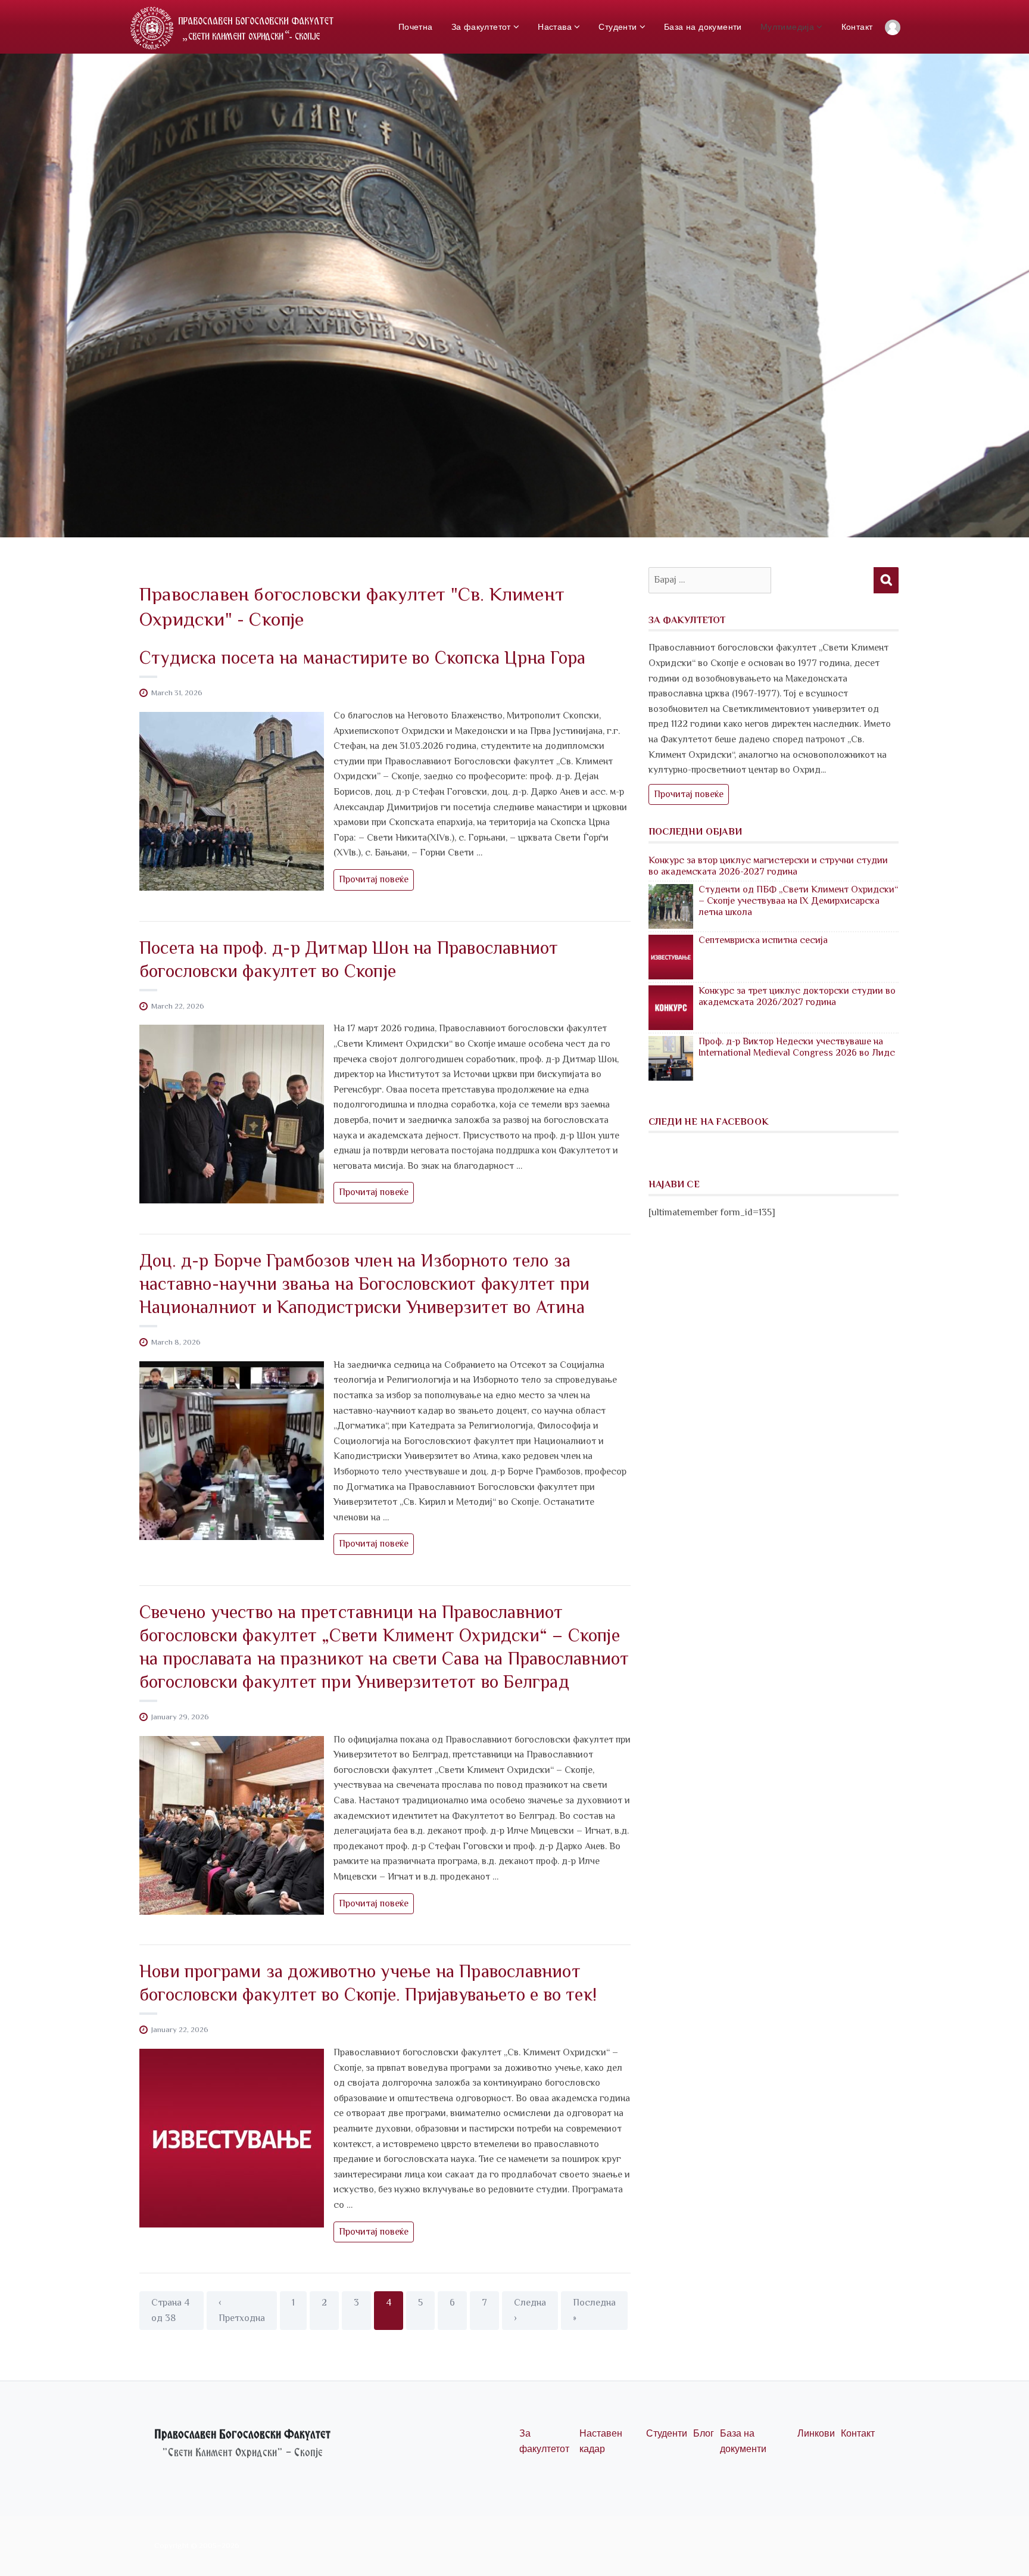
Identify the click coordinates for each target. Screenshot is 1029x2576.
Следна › (530, 2310)
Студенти (618, 27)
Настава (555, 27)
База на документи (703, 27)
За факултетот (481, 27)
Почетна (416, 27)
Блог (704, 2433)
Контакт (857, 27)
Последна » (594, 2310)
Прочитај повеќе (376, 882)
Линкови (816, 2433)
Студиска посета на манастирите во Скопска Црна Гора (362, 658)
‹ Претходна (242, 2310)
